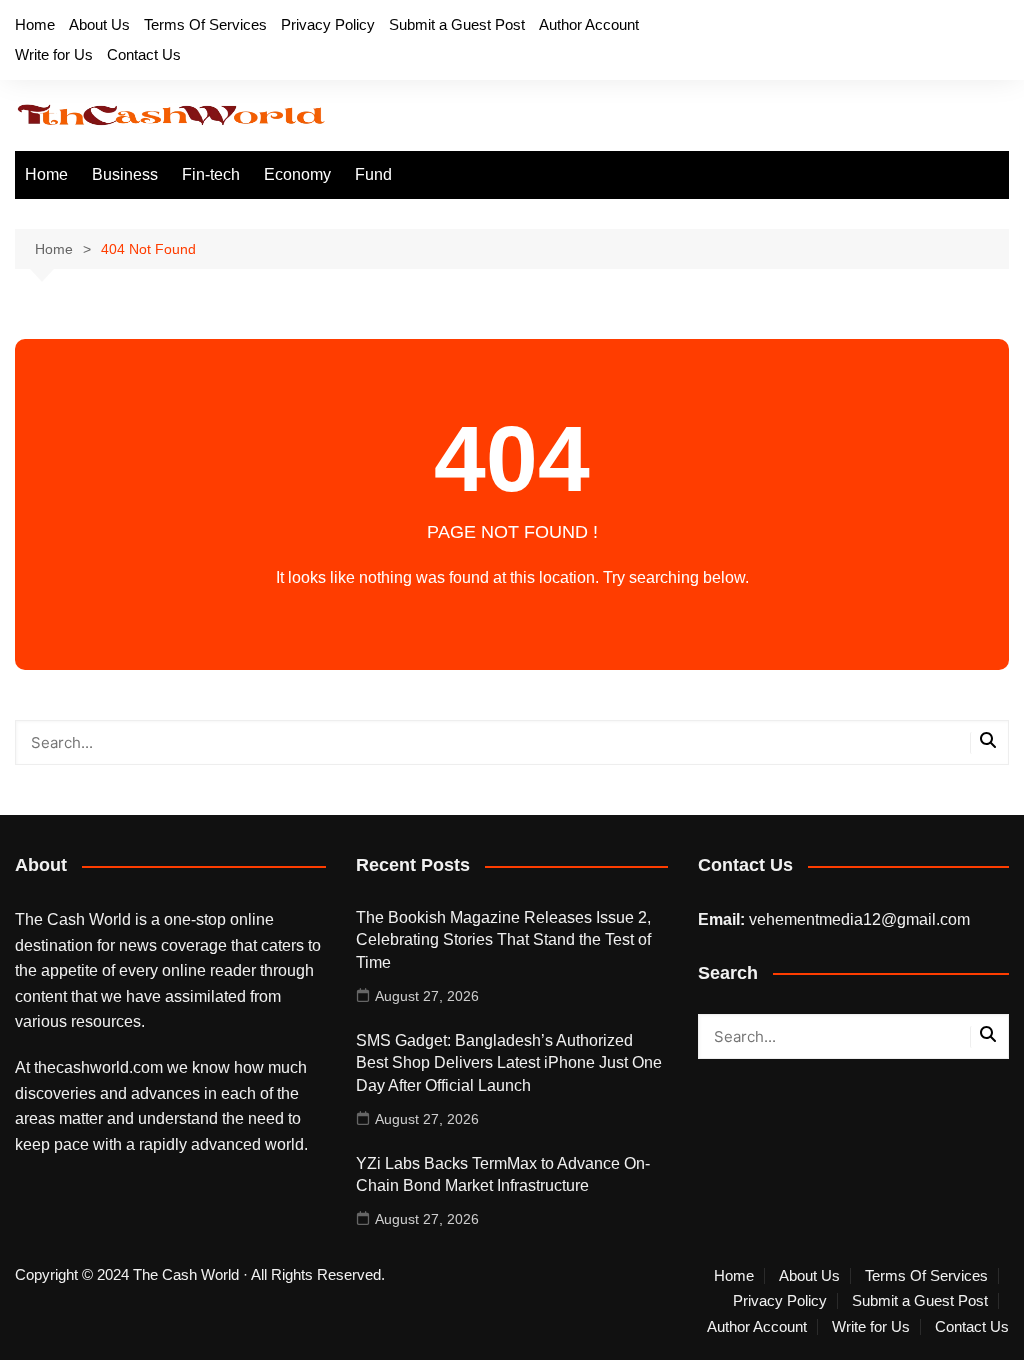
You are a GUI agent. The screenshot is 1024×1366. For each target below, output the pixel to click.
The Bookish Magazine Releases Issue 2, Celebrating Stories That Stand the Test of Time (503, 940)
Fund (373, 174)
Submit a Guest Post (457, 24)
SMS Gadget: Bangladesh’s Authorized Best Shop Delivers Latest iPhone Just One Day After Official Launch (509, 1063)
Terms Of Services (205, 24)
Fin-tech (211, 174)
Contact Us (144, 54)
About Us (99, 24)
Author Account (589, 24)
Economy (297, 174)
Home (35, 24)
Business (125, 174)
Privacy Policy (328, 24)
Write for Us (54, 54)
